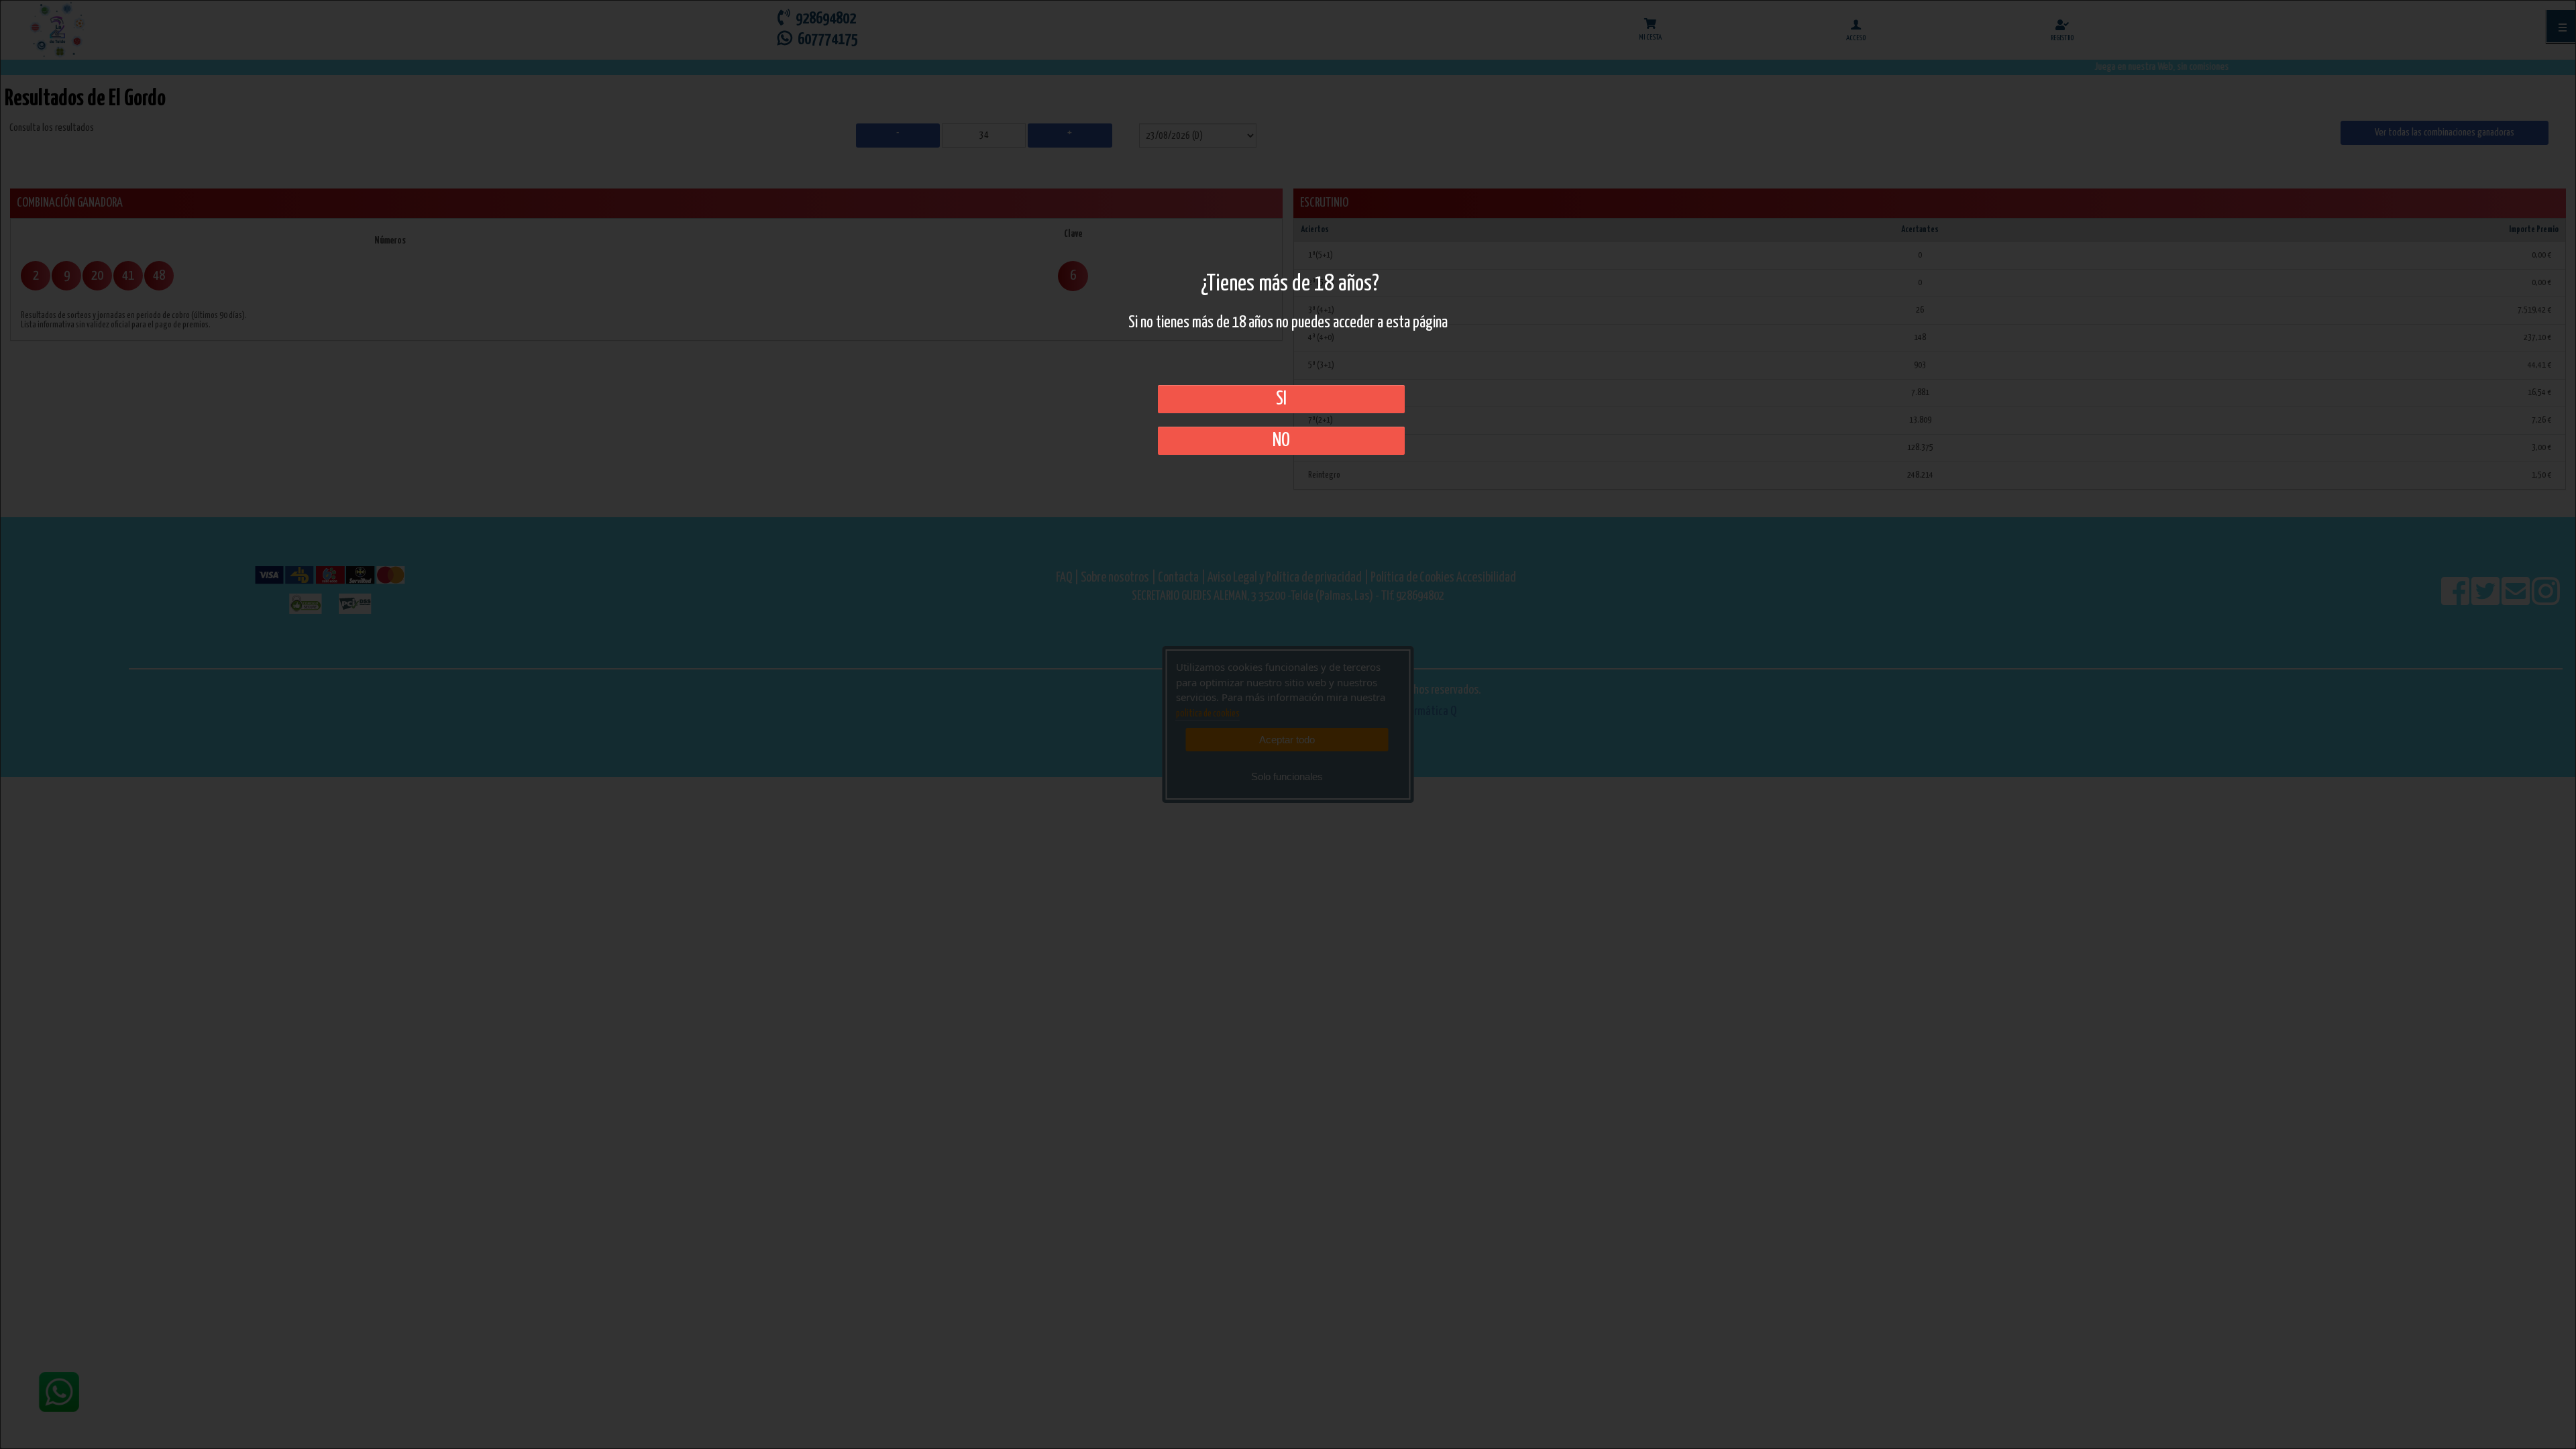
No (1281, 441)
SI (1281, 399)
